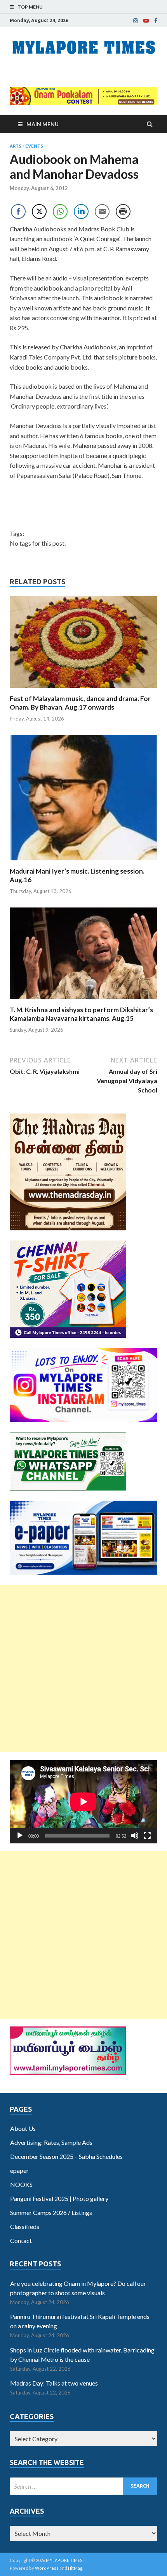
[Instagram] (136, 21)
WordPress (47, 2568)
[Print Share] (123, 211)
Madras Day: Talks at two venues (54, 2383)
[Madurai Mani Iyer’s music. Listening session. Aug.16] (83, 862)
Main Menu (43, 124)
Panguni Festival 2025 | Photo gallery (59, 2198)
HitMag (75, 2568)
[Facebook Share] (18, 211)
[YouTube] (146, 21)
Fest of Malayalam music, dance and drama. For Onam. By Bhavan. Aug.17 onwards (80, 703)
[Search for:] (83, 2486)
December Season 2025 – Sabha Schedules (66, 2156)
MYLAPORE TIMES (64, 2560)
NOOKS (21, 2184)
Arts (16, 146)
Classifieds (25, 2226)
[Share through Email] (102, 211)
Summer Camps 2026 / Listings (51, 2212)
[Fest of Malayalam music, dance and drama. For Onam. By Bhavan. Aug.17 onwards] (83, 690)
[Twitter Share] (39, 211)
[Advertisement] (83, 1669)
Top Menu (30, 7)
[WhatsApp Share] (60, 211)
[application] (83, 1802)
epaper (19, 2170)
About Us (23, 2128)
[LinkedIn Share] (81, 211)
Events (34, 146)
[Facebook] (156, 21)
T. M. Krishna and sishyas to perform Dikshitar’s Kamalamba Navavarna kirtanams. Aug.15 (81, 1014)
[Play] (20, 1836)
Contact (21, 2240)
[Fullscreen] (147, 1836)
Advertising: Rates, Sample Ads (51, 2142)
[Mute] (135, 1836)
